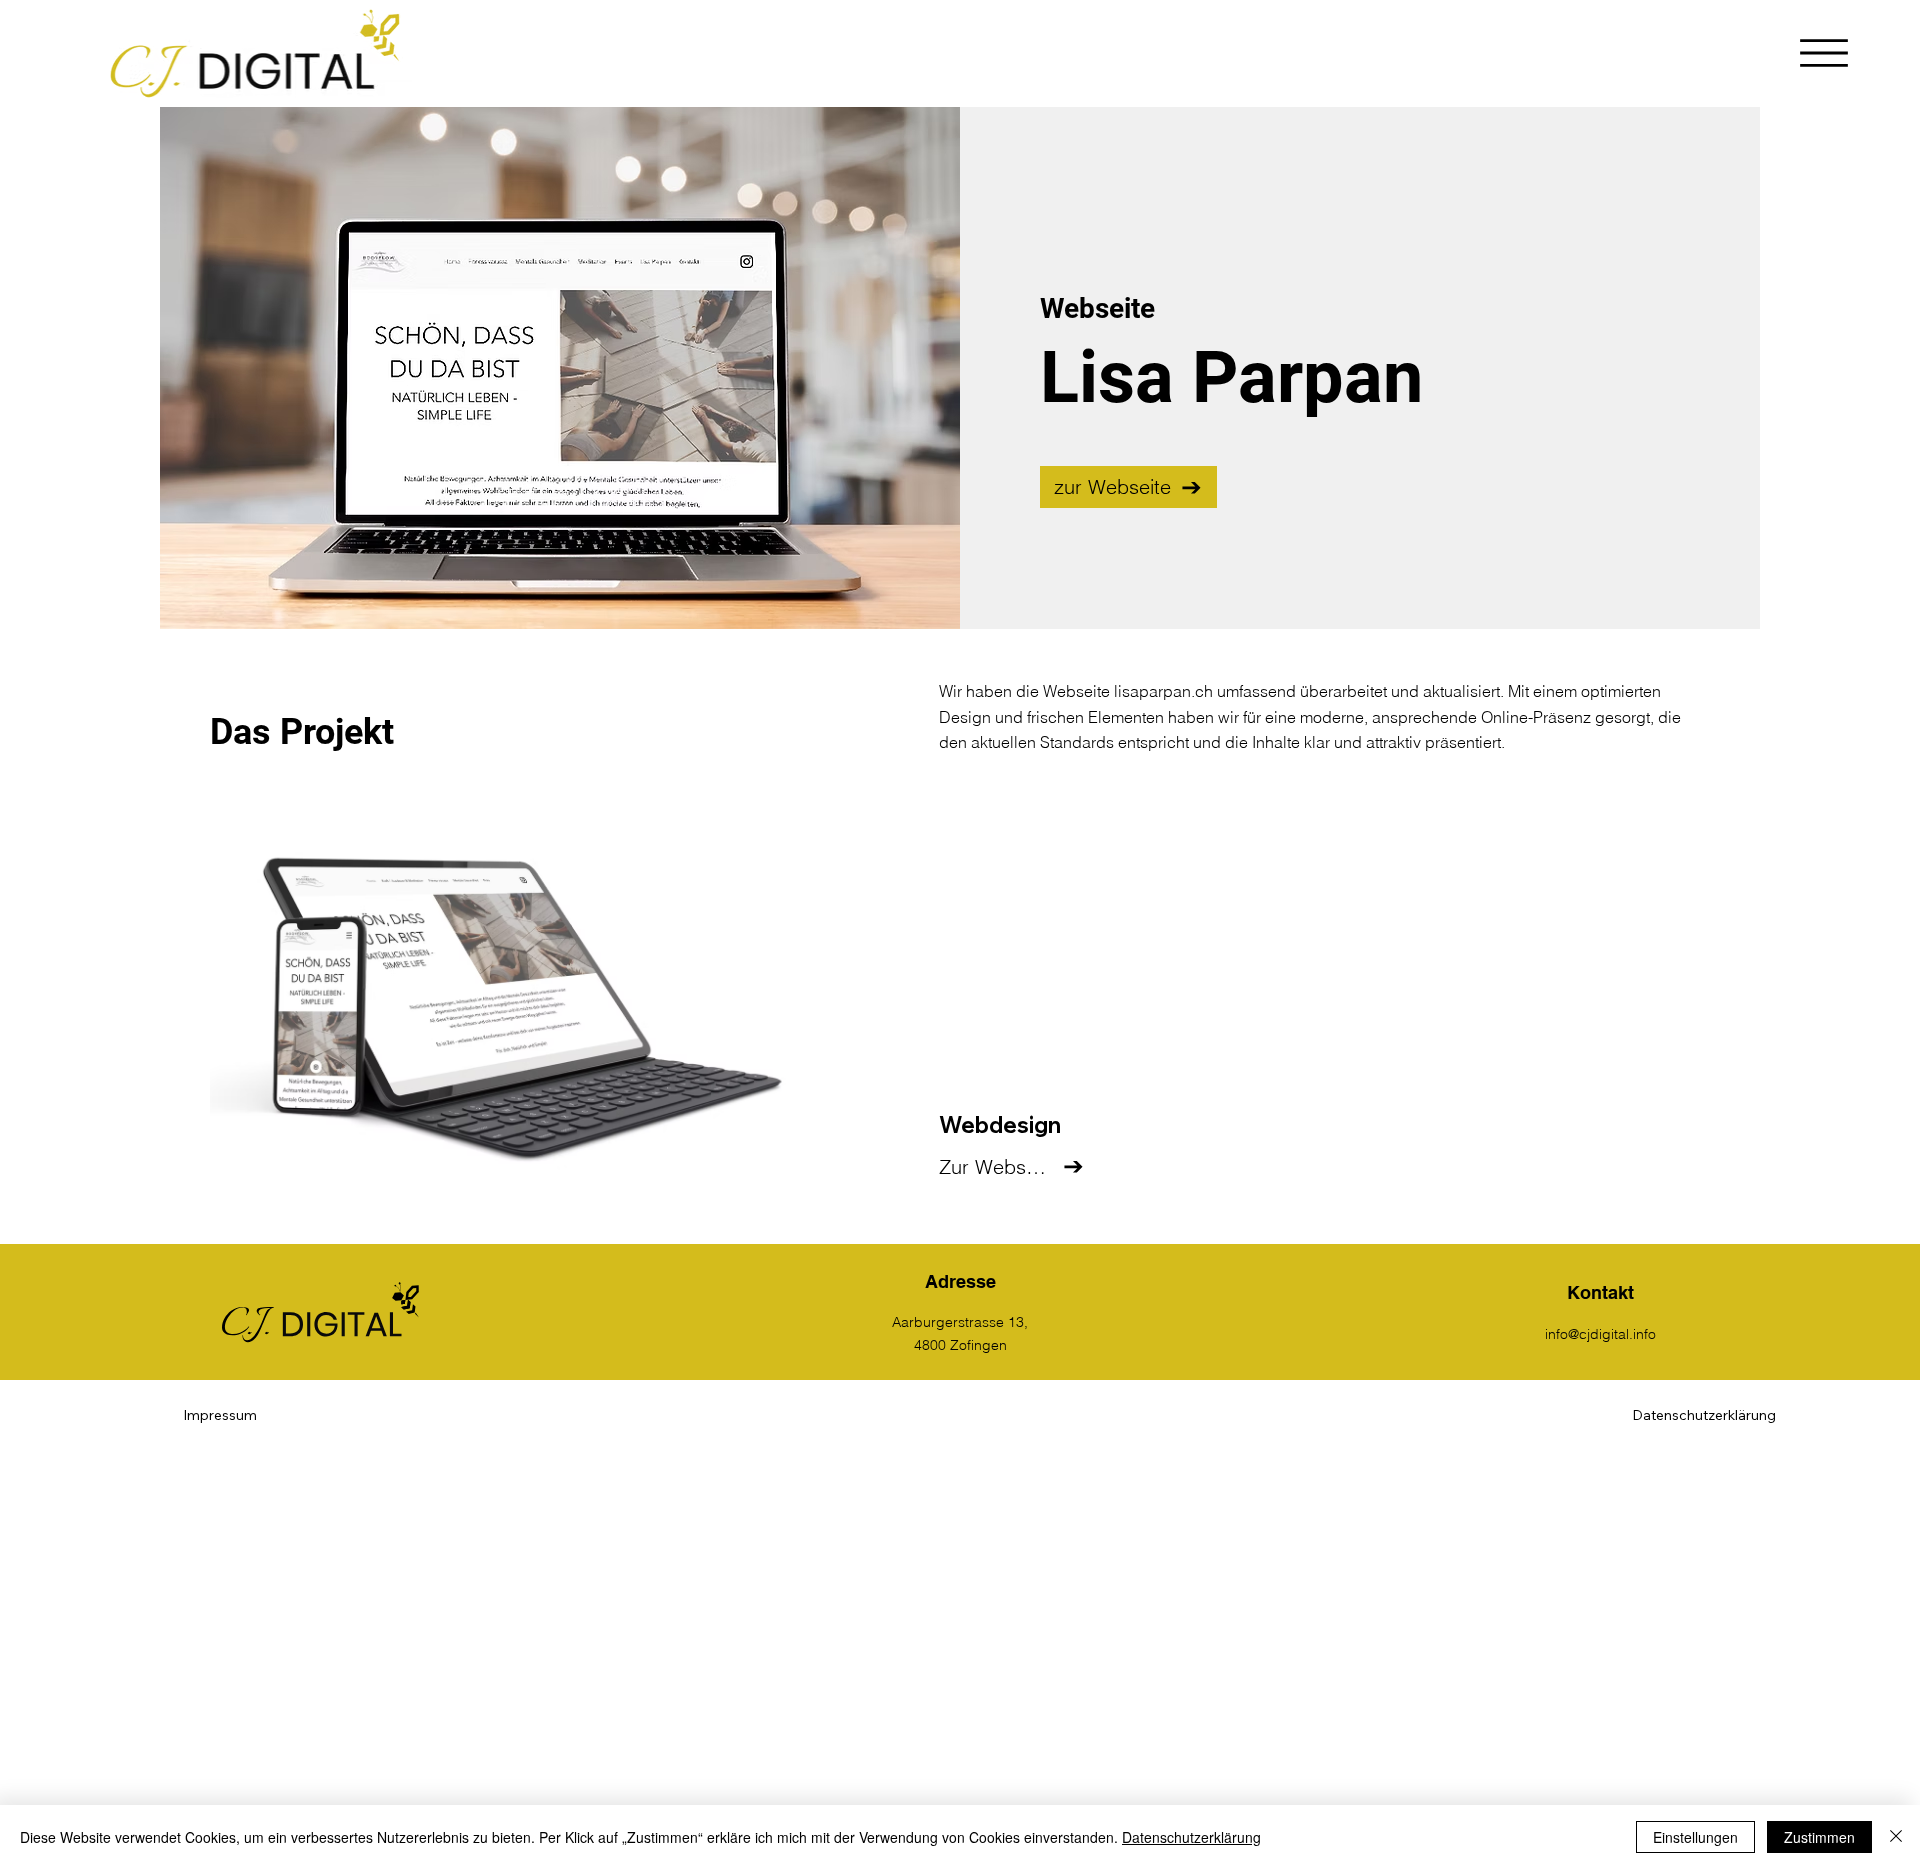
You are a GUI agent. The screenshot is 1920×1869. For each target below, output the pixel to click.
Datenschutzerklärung (1191, 1837)
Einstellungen (1695, 1837)
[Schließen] (1896, 1837)
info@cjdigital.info (1600, 1334)
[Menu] (1825, 53)
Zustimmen (1819, 1837)
